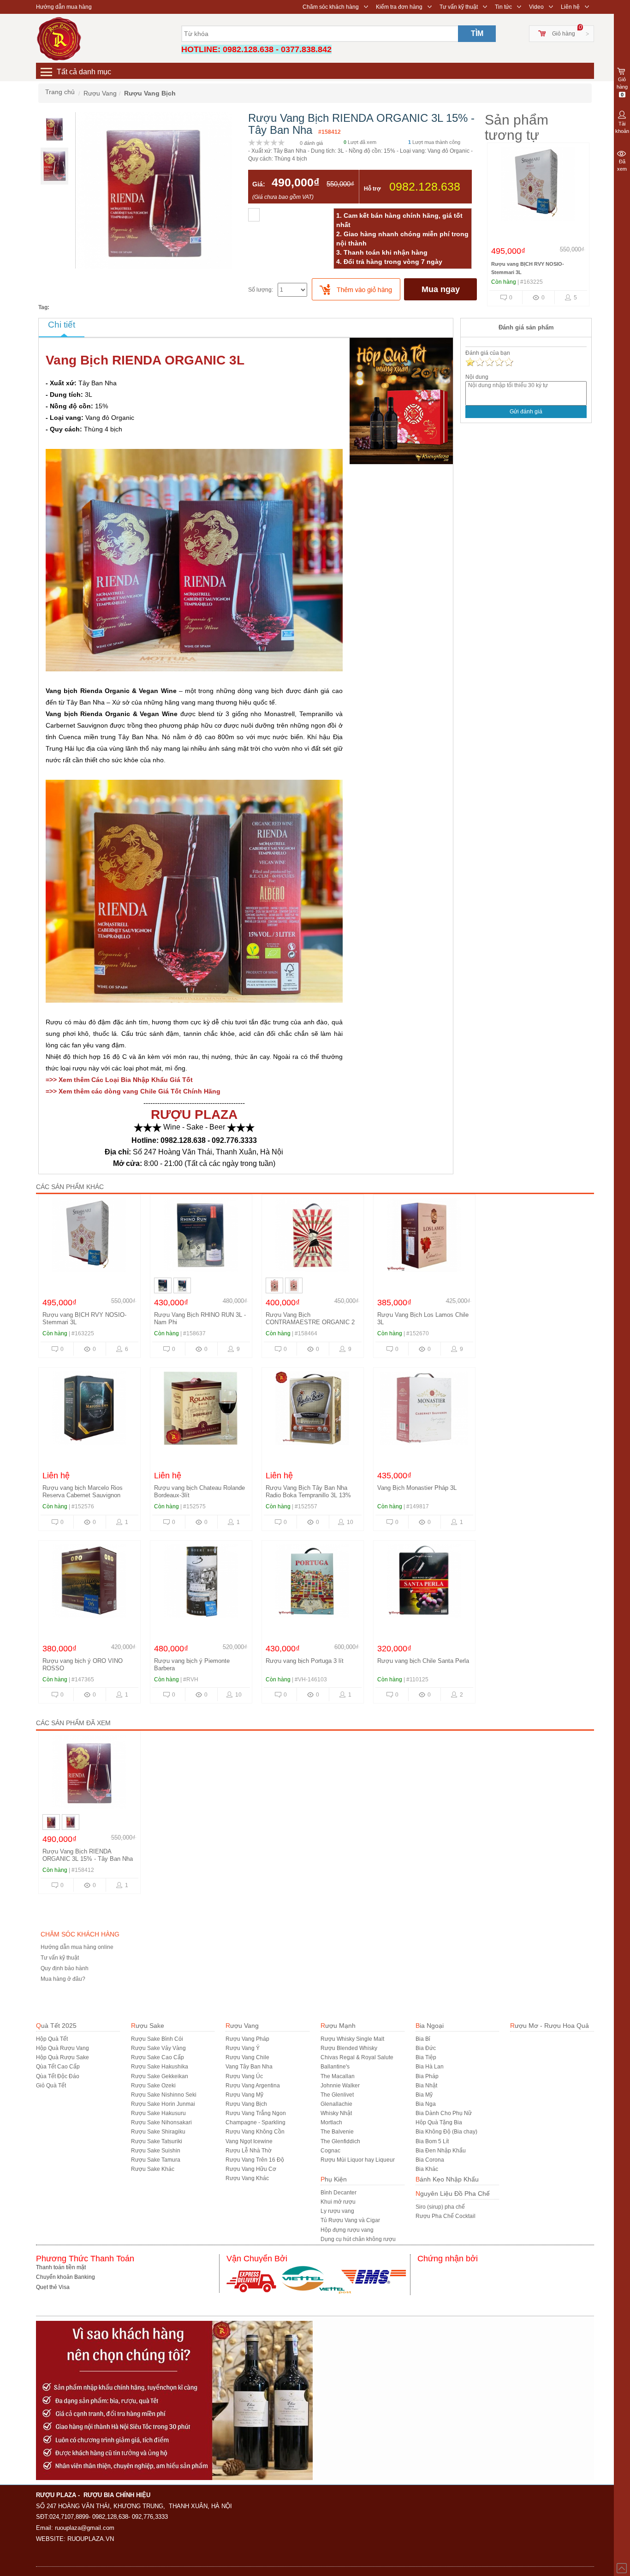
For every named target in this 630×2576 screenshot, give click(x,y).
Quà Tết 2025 (56, 2026)
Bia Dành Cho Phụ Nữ (444, 2113)
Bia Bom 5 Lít (432, 2141)
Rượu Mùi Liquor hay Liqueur (358, 2160)
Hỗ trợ (372, 189)
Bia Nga (426, 2104)
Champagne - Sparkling (256, 2122)
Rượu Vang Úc (244, 2076)
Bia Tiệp (426, 2057)
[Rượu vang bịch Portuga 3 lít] (312, 1584)
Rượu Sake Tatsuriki (157, 2141)
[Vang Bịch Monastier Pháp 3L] (424, 1411)
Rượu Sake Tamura (156, 2160)
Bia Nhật (426, 2086)
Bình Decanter (339, 2193)
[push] (356, 289)
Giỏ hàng (564, 34)
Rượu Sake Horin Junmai (163, 2104)
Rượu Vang (242, 2026)
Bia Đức (426, 2048)
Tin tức (503, 7)
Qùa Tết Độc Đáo (58, 2076)
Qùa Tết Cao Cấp (58, 2067)
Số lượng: (261, 290)
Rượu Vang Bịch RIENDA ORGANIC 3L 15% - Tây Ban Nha (88, 1855)
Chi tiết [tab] (62, 325)
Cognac (330, 2151)
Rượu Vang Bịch (246, 2104)
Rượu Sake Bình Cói (157, 2039)
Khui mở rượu (338, 2202)
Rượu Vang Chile (247, 2057)
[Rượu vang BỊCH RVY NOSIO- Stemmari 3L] (538, 186)
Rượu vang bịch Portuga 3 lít (305, 1661)
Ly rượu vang (337, 2211)
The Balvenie (337, 2132)
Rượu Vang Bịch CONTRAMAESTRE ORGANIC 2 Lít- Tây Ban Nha (310, 1322)
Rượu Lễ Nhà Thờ (249, 2151)
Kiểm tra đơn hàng (399, 7)
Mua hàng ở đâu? (63, 1979)
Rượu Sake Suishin (156, 2151)
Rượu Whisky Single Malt (352, 2039)
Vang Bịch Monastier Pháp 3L (417, 1488)
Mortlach (331, 2122)
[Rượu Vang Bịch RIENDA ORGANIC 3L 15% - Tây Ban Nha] (89, 1774)
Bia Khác (427, 2169)
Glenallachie (336, 2104)
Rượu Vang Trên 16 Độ (255, 2160)
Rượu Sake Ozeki (153, 2086)
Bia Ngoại (430, 2026)
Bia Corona (430, 2160)
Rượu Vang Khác (247, 2178)
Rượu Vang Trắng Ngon (256, 2113)
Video (536, 7)
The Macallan (338, 2076)
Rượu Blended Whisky (349, 2048)
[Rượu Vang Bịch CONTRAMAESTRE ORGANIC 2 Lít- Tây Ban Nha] (312, 1237)
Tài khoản (622, 127)
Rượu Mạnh (338, 2026)
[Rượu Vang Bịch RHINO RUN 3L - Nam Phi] (201, 1237)
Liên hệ (570, 7)
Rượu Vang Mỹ (244, 2095)
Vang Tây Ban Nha (249, 2067)
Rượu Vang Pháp (247, 2039)
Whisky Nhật (336, 2113)
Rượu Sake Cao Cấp (157, 2057)
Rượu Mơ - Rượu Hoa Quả (550, 2026)
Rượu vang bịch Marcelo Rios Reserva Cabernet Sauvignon (83, 1491)
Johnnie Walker (340, 2086)
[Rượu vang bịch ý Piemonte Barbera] (201, 1584)
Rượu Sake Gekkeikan (160, 2076)
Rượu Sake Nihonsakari (161, 2122)
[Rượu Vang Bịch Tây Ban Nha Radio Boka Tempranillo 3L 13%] (312, 1411)
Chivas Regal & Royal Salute (357, 2057)
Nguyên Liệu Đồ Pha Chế (453, 2193)
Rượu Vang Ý (243, 2048)
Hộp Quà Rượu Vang (62, 2048)
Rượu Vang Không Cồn (255, 2132)
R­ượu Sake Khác (153, 2169)
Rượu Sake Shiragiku (158, 2132)
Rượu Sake (148, 2026)
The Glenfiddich (340, 2141)
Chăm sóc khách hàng (331, 7)
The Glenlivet (337, 2095)
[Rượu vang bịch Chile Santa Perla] (424, 1584)
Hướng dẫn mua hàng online (77, 1947)
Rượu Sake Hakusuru (158, 2113)
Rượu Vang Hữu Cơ (251, 2169)
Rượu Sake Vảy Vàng (158, 2048)
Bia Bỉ (423, 2039)
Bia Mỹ (424, 2095)
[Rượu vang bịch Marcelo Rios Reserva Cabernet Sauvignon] (89, 1411)
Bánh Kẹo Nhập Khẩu (447, 2179)
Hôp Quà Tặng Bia (439, 2122)
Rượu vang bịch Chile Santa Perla (423, 1661)
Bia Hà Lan (430, 2067)
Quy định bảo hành (65, 1968)
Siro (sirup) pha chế (440, 2207)
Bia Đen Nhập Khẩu (441, 2151)
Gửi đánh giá (526, 412)
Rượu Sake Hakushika (160, 2067)
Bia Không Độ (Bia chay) (446, 2132)
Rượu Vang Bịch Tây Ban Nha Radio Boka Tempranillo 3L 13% (308, 1491)
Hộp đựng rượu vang (347, 2230)
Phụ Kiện (334, 2179)
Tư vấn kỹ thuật (459, 7)
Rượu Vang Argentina (253, 2086)
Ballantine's (335, 2067)
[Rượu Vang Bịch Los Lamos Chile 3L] (424, 1237)
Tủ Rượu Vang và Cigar (350, 2220)
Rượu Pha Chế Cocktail (446, 2216)
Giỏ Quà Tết (51, 2086)
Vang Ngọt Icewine (249, 2141)
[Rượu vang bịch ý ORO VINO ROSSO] (89, 1584)
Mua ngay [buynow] (441, 289)
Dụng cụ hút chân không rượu (358, 2239)
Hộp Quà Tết (52, 2039)
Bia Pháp (427, 2076)
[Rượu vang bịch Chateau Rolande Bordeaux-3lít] (201, 1411)
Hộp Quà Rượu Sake (62, 2057)
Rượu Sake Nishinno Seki (164, 2095)
